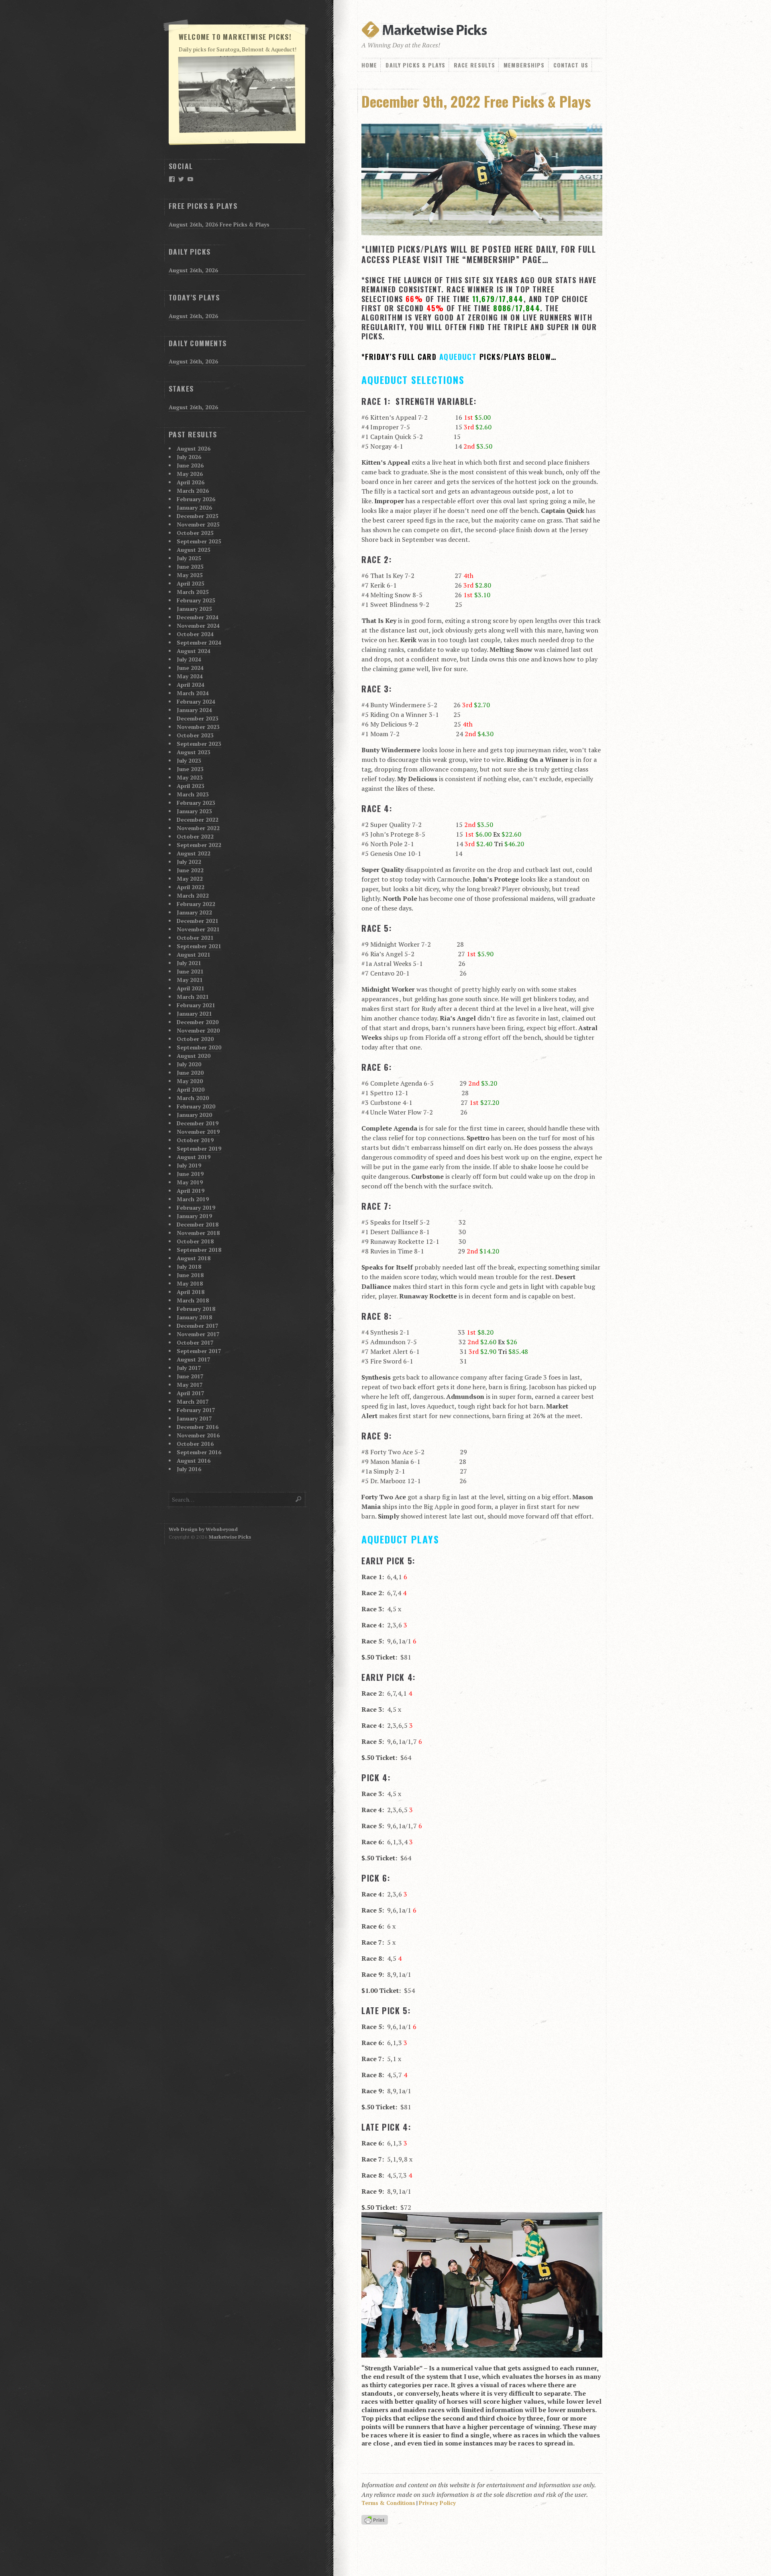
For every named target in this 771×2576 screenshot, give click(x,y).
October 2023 (195, 735)
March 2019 (193, 1199)
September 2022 (199, 845)
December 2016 (198, 1427)
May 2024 (190, 676)
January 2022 (194, 912)
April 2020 (191, 1089)
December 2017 (198, 1326)
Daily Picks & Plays (415, 65)
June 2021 (190, 971)
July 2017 (189, 1368)
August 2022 (194, 853)
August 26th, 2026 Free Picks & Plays (219, 224)
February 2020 (196, 1106)
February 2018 (196, 1309)
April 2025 (191, 583)
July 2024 (189, 659)
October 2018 (195, 1241)
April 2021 (191, 988)
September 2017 (199, 1351)
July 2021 (189, 963)
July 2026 (189, 457)
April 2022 (191, 887)
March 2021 (193, 997)
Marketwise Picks (230, 1537)
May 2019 (190, 1182)
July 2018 (189, 1267)
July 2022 (189, 862)
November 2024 (198, 626)
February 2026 (196, 499)
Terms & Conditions (388, 2503)
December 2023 (198, 718)
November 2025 (198, 524)
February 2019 (196, 1207)
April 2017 (191, 1393)
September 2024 (199, 642)
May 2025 (190, 575)
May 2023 (190, 777)
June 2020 (190, 1073)
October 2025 (195, 533)
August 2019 (194, 1157)
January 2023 (194, 811)
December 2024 (198, 617)
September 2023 (199, 744)
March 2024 (193, 693)
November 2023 (198, 727)
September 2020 (199, 1047)
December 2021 (198, 921)
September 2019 (199, 1148)
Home (369, 65)
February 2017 (196, 1410)
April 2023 (191, 786)
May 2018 (190, 1283)
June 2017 (190, 1376)
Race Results (474, 65)
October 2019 (195, 1140)
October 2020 (195, 1039)
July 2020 (189, 1064)
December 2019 (198, 1123)
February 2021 (196, 1005)
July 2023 (189, 760)
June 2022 (190, 870)
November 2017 (198, 1334)
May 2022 (190, 879)
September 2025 (199, 541)
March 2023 (193, 794)
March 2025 (193, 592)
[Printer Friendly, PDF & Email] (376, 2520)
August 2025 (194, 550)
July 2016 (189, 1469)
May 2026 (190, 474)
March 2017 (193, 1401)
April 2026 (191, 482)
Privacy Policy (437, 2503)
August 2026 (194, 448)
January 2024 (194, 710)
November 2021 (198, 929)
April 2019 (191, 1191)
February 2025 (196, 600)
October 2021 (195, 938)
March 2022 (193, 895)
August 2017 (194, 1359)
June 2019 (190, 1174)
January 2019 (194, 1216)
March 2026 (193, 491)
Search (299, 1499)
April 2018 (191, 1292)
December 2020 (198, 1022)
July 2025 (189, 558)
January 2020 (194, 1115)
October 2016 (195, 1444)
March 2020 (193, 1098)
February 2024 (196, 701)
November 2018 (198, 1233)
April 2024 (191, 685)
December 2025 (198, 516)
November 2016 (198, 1435)
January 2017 (194, 1418)
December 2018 (198, 1224)
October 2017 (195, 1342)
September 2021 (199, 946)
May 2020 (190, 1081)
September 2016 (199, 1452)
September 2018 (199, 1250)
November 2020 (198, 1030)
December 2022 (198, 820)
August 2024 (194, 651)
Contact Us (571, 65)
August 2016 (194, 1460)
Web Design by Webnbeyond (203, 1529)
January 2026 (194, 507)
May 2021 (190, 980)
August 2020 (194, 1056)
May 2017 (190, 1385)
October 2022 (195, 836)
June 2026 (190, 465)
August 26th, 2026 (193, 270)
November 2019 (198, 1132)
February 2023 (196, 803)
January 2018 (194, 1317)
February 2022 (196, 904)
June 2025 (190, 566)
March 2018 (193, 1300)
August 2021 (194, 954)
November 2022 (198, 828)
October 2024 (195, 634)
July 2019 (189, 1165)
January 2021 (194, 1013)
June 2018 (190, 1275)
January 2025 (194, 609)
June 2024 (190, 668)
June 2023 (190, 769)
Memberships (524, 65)
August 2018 (194, 1258)
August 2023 (194, 752)
